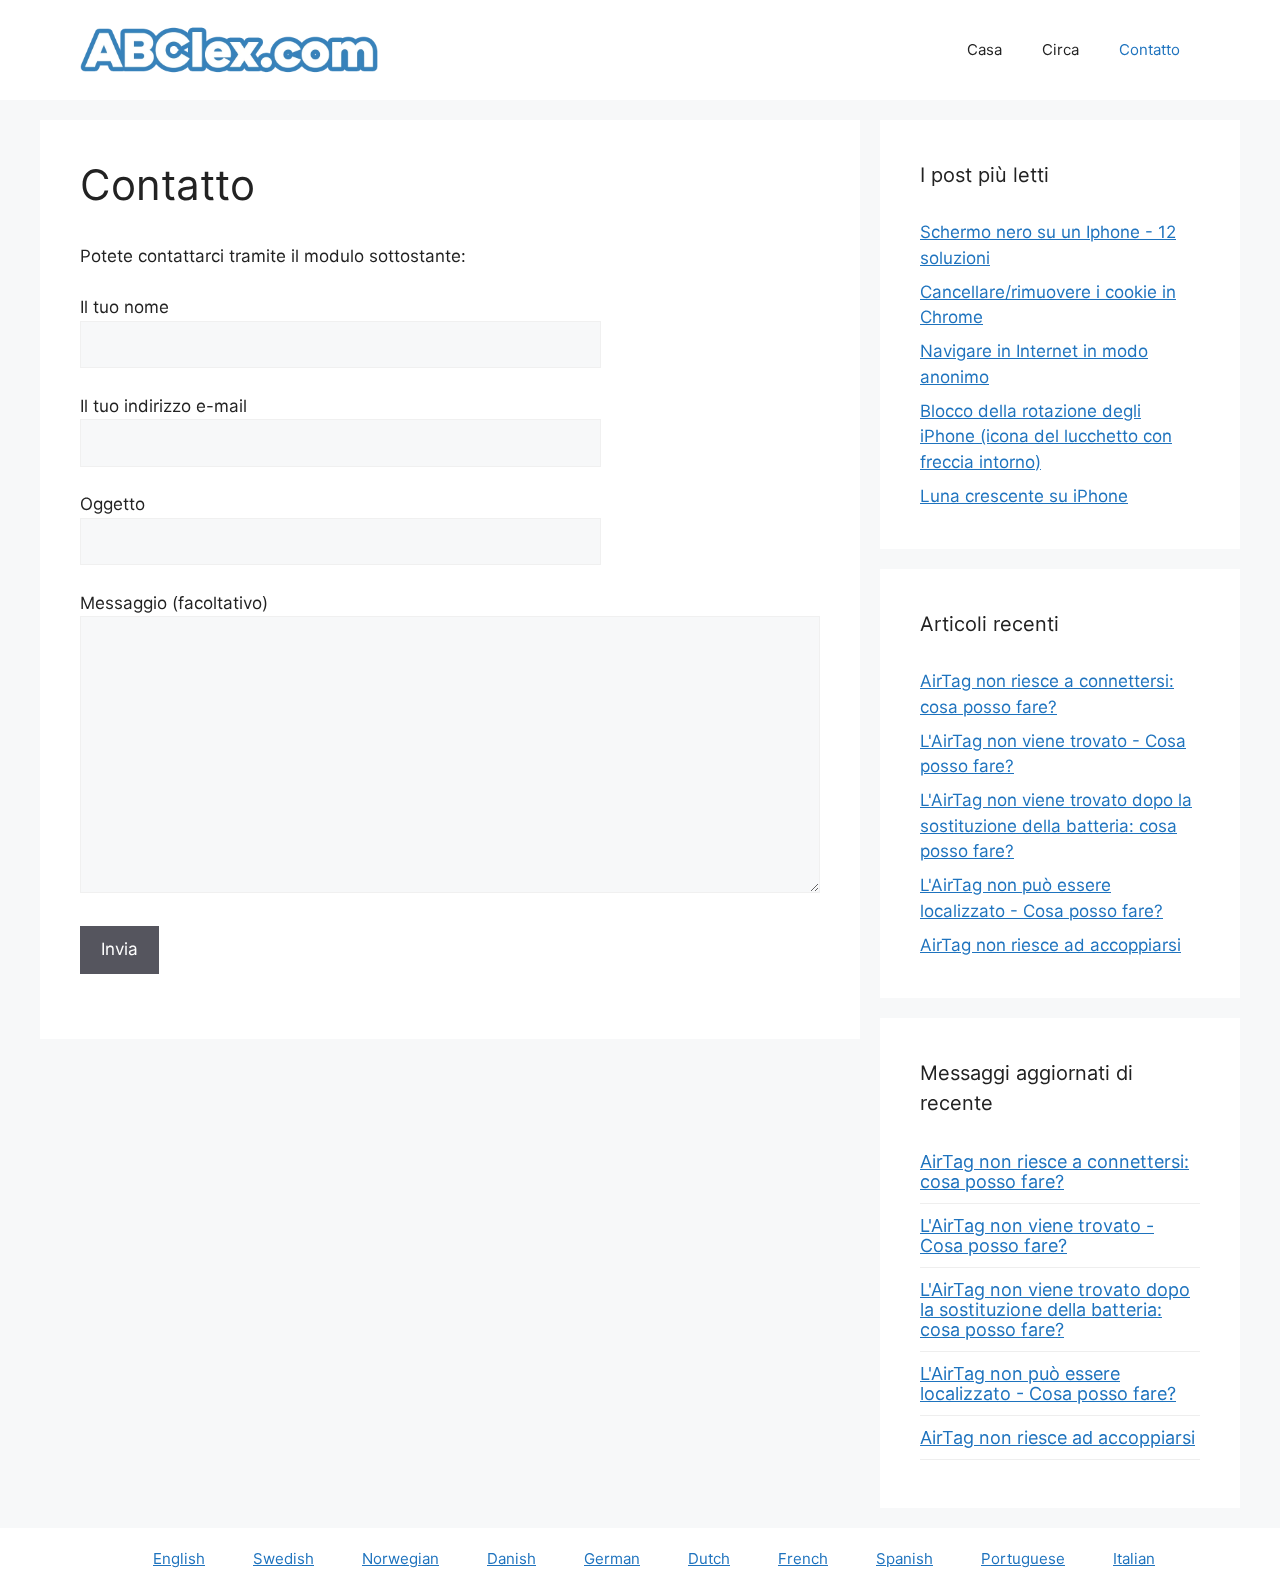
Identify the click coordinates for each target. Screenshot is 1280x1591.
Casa (984, 49)
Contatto (1149, 49)
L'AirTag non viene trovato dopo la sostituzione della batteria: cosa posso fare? (1056, 825)
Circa (1060, 49)
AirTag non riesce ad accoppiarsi (1050, 945)
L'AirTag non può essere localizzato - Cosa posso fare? (1048, 1383)
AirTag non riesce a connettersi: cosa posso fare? (1054, 1171)
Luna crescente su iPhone (1024, 496)
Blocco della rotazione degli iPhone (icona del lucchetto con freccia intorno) (1046, 436)
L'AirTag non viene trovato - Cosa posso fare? (1037, 1235)
